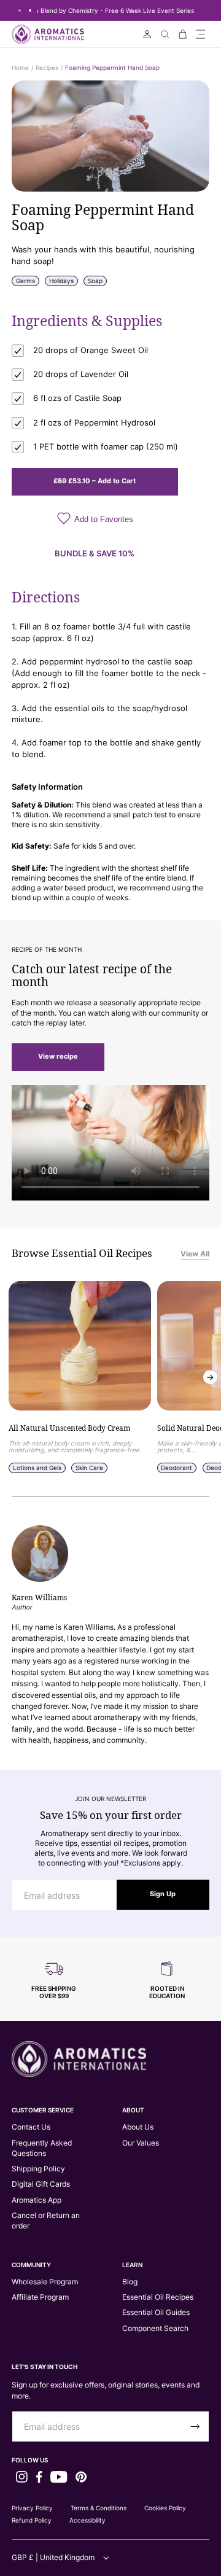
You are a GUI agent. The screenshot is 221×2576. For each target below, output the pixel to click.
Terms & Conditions (99, 2508)
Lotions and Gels (37, 1468)
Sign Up (163, 1894)
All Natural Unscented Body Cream (69, 1429)
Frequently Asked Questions (42, 2148)
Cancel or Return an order (46, 2220)
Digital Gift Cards (41, 2184)
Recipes (47, 68)
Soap (95, 281)
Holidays (61, 281)
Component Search (155, 2328)
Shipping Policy (38, 2169)
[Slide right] (210, 1377)
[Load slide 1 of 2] (19, 10)
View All (195, 1254)
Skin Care (89, 1468)
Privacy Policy (32, 2508)
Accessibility (87, 2520)
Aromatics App (37, 2200)
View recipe (58, 1056)
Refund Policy (32, 2520)
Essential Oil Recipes (158, 2297)
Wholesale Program (45, 2282)
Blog (130, 2282)
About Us (138, 2127)
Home (20, 68)
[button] (200, 34)
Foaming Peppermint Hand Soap (112, 68)
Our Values (141, 2143)
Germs (25, 281)
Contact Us (31, 2127)
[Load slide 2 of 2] (30, 10)
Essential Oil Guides (156, 2312)
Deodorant (176, 1468)
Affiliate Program (40, 2297)
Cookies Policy (165, 2508)
